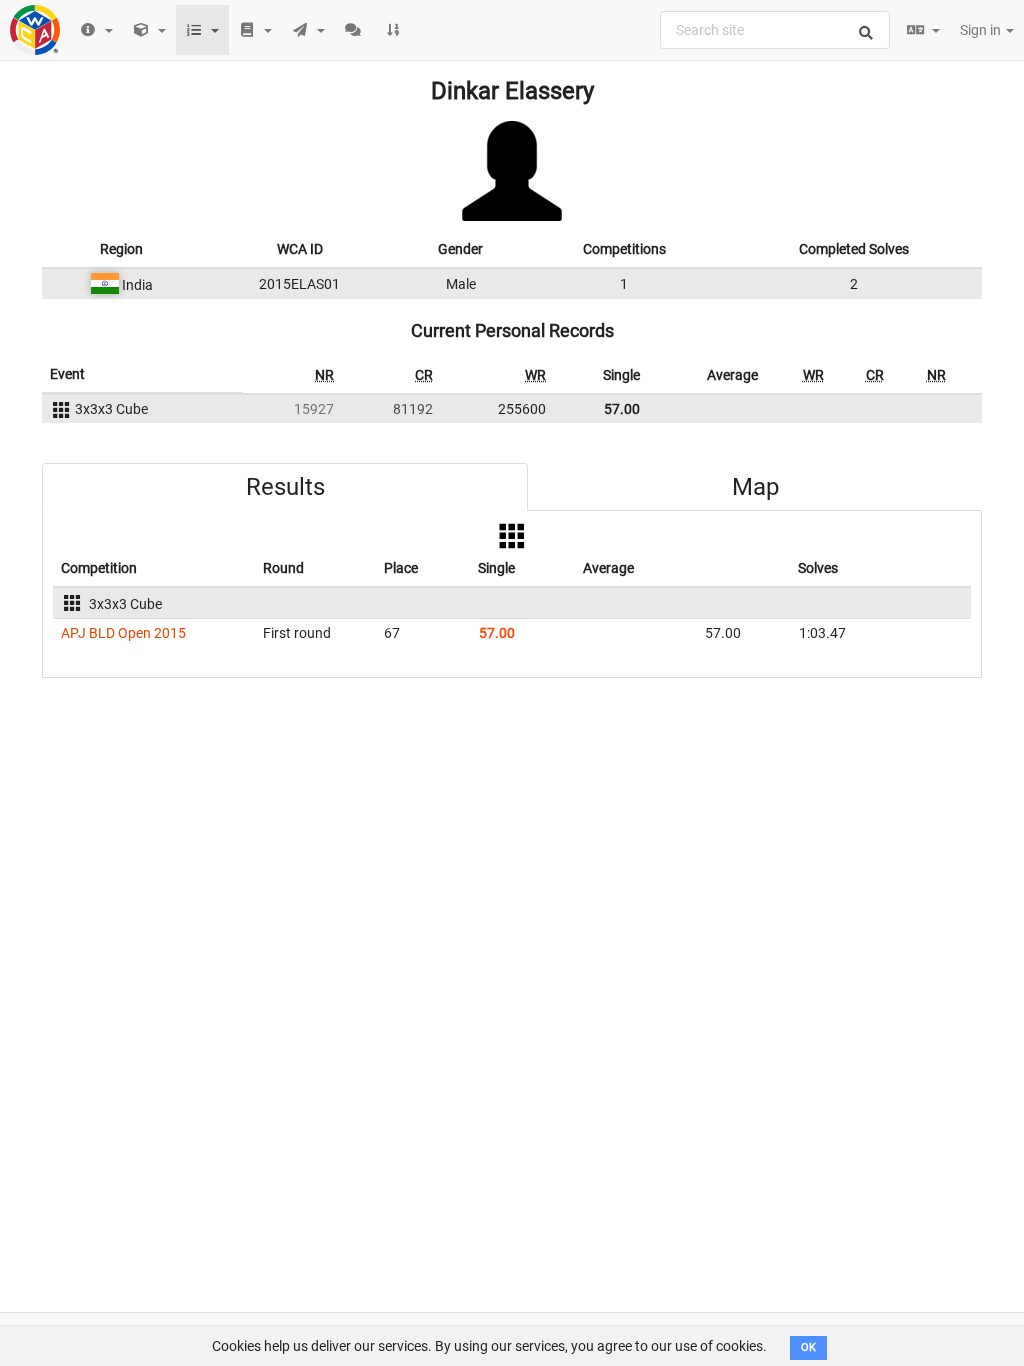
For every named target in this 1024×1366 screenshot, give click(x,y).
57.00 (622, 409)
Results (285, 487)
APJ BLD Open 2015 (123, 633)
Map (755, 487)
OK (808, 1347)
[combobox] (775, 30)
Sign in (982, 30)
